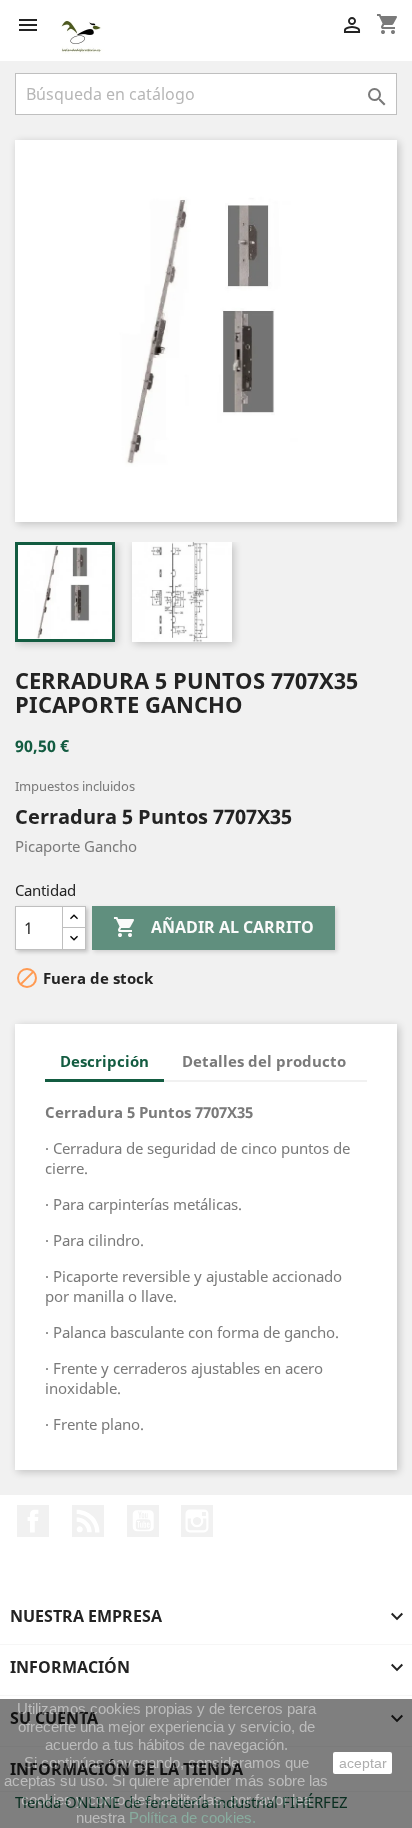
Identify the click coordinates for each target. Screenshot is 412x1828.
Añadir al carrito (213, 927)
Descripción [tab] (104, 1061)
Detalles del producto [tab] (264, 1061)
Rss (88, 1521)
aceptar (363, 1763)
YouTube (143, 1521)
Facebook (33, 1521)
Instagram (197, 1521)
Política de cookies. (192, 1817)
